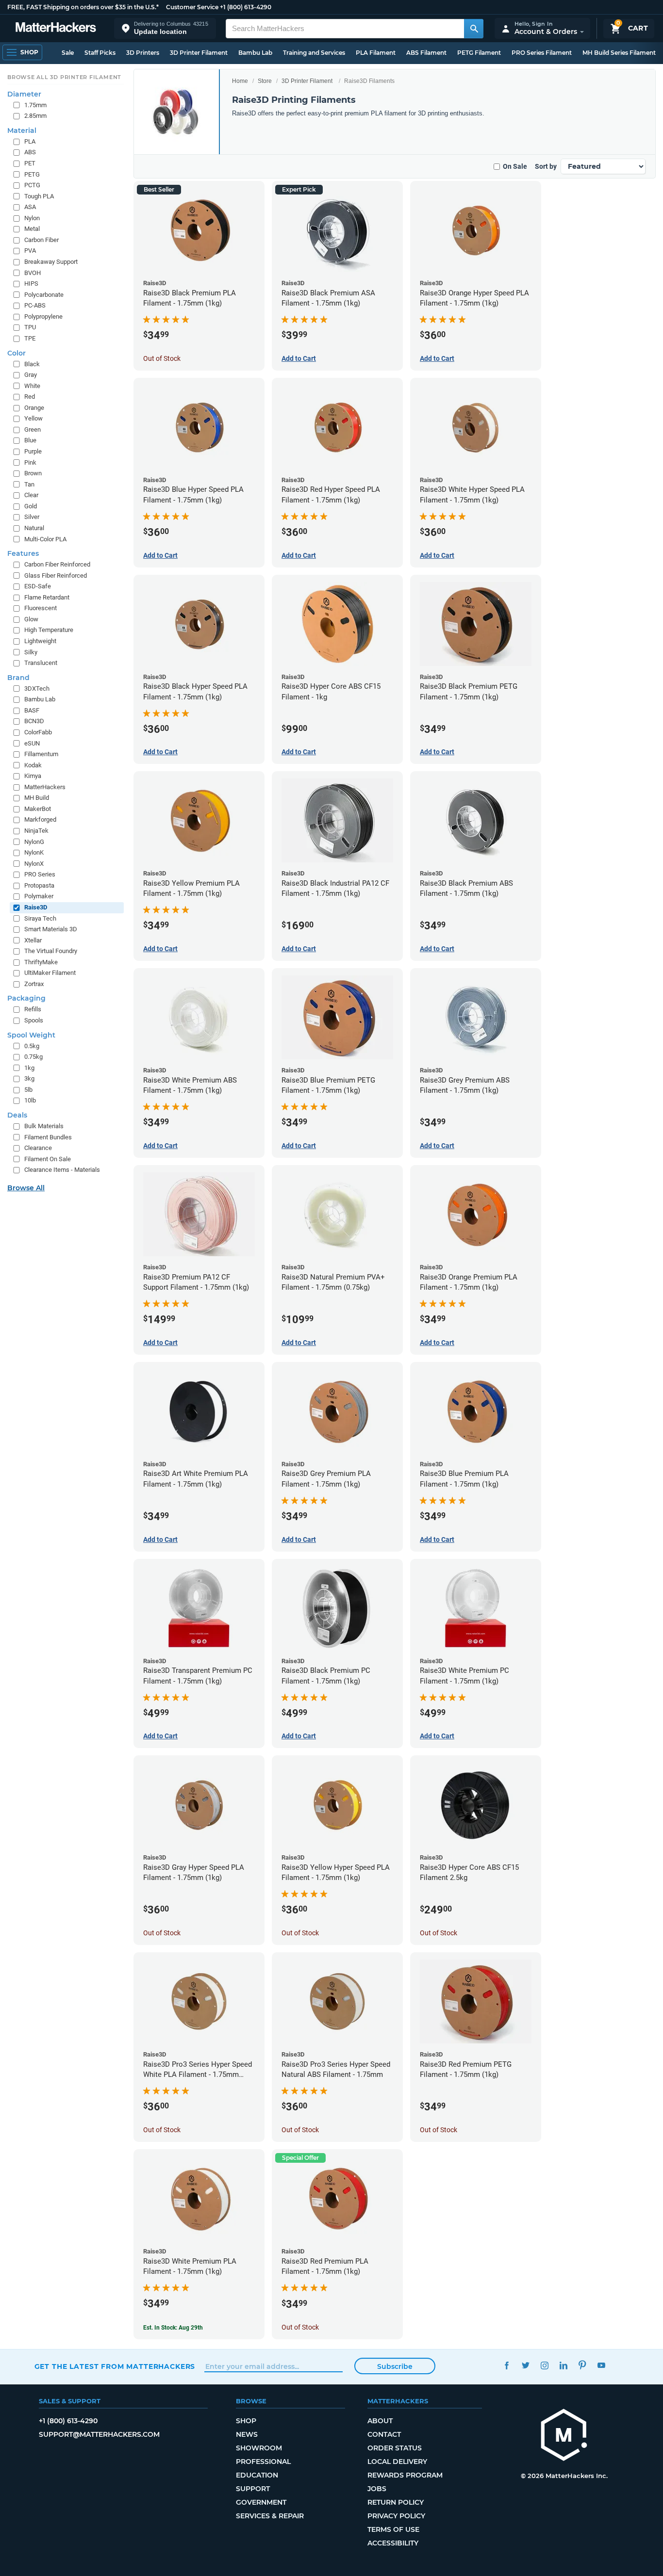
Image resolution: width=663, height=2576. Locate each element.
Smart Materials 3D (51, 929)
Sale (68, 53)
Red (30, 397)
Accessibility (393, 2543)
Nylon (32, 218)
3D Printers (143, 53)
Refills (33, 1009)
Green (33, 429)
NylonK (34, 852)
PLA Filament (376, 53)
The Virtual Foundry (51, 951)
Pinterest (583, 2365)
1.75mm (35, 105)
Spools (34, 1020)
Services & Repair (270, 2516)
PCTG (32, 185)
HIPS (31, 284)
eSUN (32, 743)
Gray (31, 375)
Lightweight (40, 641)
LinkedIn (564, 2365)
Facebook (507, 2365)
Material (22, 130)
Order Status (395, 2448)
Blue (30, 440)
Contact (384, 2434)
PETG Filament (479, 53)
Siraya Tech (40, 918)
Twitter (526, 2365)
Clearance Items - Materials (62, 1170)
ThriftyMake (41, 962)
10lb (30, 1100)
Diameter (24, 94)
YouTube (602, 2365)
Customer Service (192, 7)
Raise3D (36, 907)
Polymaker (39, 896)
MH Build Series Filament (619, 53)
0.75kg (33, 1057)
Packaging (26, 998)
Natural (34, 528)
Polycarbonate (44, 295)
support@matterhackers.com (99, 2434)
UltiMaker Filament (50, 973)
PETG (32, 174)
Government (261, 2502)
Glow (31, 619)
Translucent (41, 663)
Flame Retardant (47, 597)
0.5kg (32, 1046)
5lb (28, 1090)
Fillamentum (41, 754)
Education (257, 2475)
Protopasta (39, 885)
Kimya (33, 776)
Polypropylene (43, 316)
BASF (32, 710)
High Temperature (49, 630)
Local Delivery (397, 2462)
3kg (29, 1078)
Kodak (33, 765)
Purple (33, 451)
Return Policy (396, 2502)
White (32, 386)
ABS (30, 152)
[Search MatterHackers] (474, 29)
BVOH (33, 273)
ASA (30, 207)
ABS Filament (426, 53)
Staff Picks (100, 53)
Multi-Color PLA (45, 539)
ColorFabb (38, 732)
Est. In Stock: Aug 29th (173, 2328)
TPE (30, 338)
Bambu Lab (255, 53)
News (247, 2434)
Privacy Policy (396, 2516)
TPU (30, 327)
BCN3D (34, 721)
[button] (165, 28)
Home (240, 81)
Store (265, 81)
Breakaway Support (51, 262)
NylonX (34, 864)
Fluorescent (41, 608)
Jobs (377, 2489)
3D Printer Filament (199, 53)
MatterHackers (45, 787)
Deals (17, 1115)
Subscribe (395, 2366)
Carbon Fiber (41, 240)
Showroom (259, 2448)
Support (253, 2489)
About (380, 2421)
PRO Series (40, 874)
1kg (29, 1068)
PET (30, 163)
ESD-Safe (38, 586)
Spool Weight (31, 1035)
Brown (33, 473)
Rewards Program (405, 2475)
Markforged (40, 819)
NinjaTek (36, 831)
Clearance (38, 1148)
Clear (31, 495)
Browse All (26, 1188)
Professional (263, 2462)
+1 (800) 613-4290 (246, 7)
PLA (30, 141)
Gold (31, 506)
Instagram (545, 2365)
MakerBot (38, 809)
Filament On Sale (48, 1159)
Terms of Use (393, 2529)
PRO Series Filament (542, 53)
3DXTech (37, 689)
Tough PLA (39, 196)
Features (23, 553)
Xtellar (33, 940)
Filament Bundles (48, 1137)
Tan (29, 484)
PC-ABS (35, 305)
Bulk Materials (44, 1126)
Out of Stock (162, 358)
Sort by (546, 166)
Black (32, 364)
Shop (246, 2421)
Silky (31, 652)
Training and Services (314, 53)
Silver (32, 517)
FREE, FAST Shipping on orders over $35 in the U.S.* (83, 7)
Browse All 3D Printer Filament (64, 77)
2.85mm (35, 116)
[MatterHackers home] (56, 28)
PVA (30, 251)
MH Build (37, 798)
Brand (18, 678)
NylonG (34, 842)
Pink (30, 462)
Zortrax (34, 984)
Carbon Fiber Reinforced (57, 564)
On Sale (515, 166)
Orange (34, 408)
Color (17, 353)
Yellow (33, 418)
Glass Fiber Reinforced (56, 575)
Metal (32, 229)
